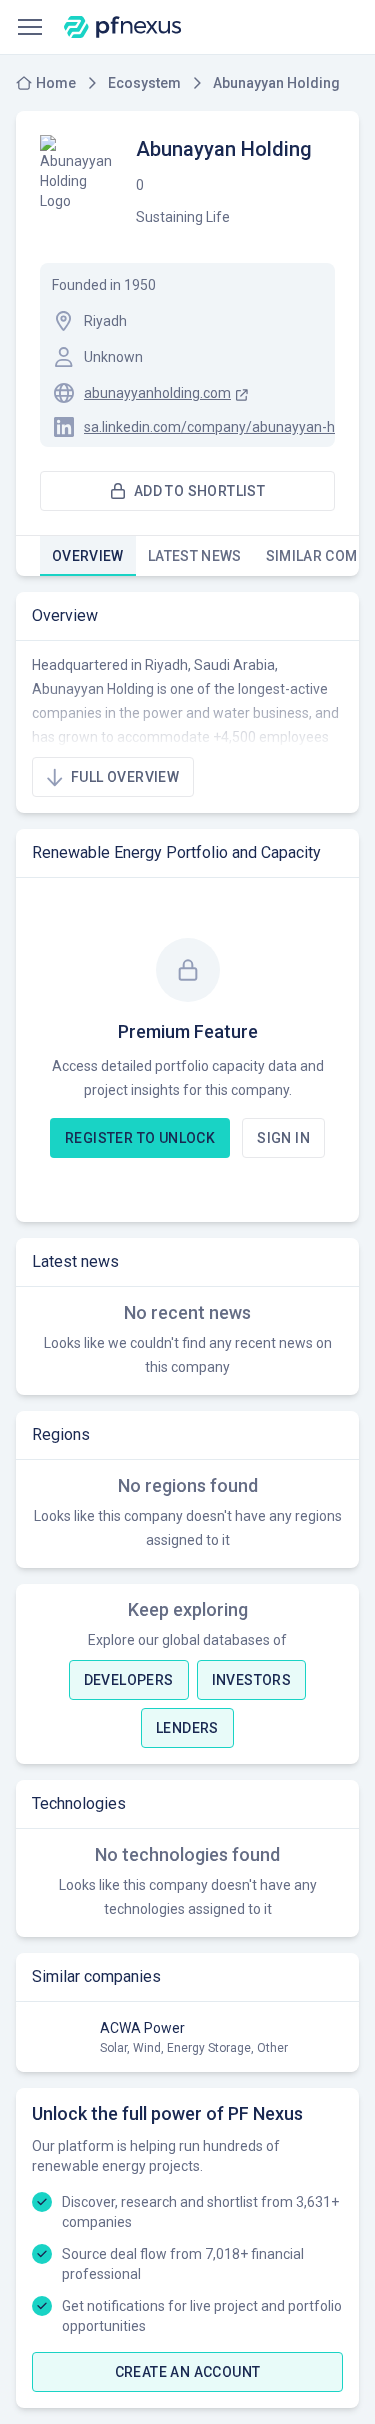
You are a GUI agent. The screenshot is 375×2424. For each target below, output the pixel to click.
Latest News (195, 556)
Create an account (188, 2372)
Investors (252, 1680)
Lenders (187, 1728)
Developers (129, 1680)
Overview (88, 556)
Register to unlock (140, 1138)
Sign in (283, 1138)
